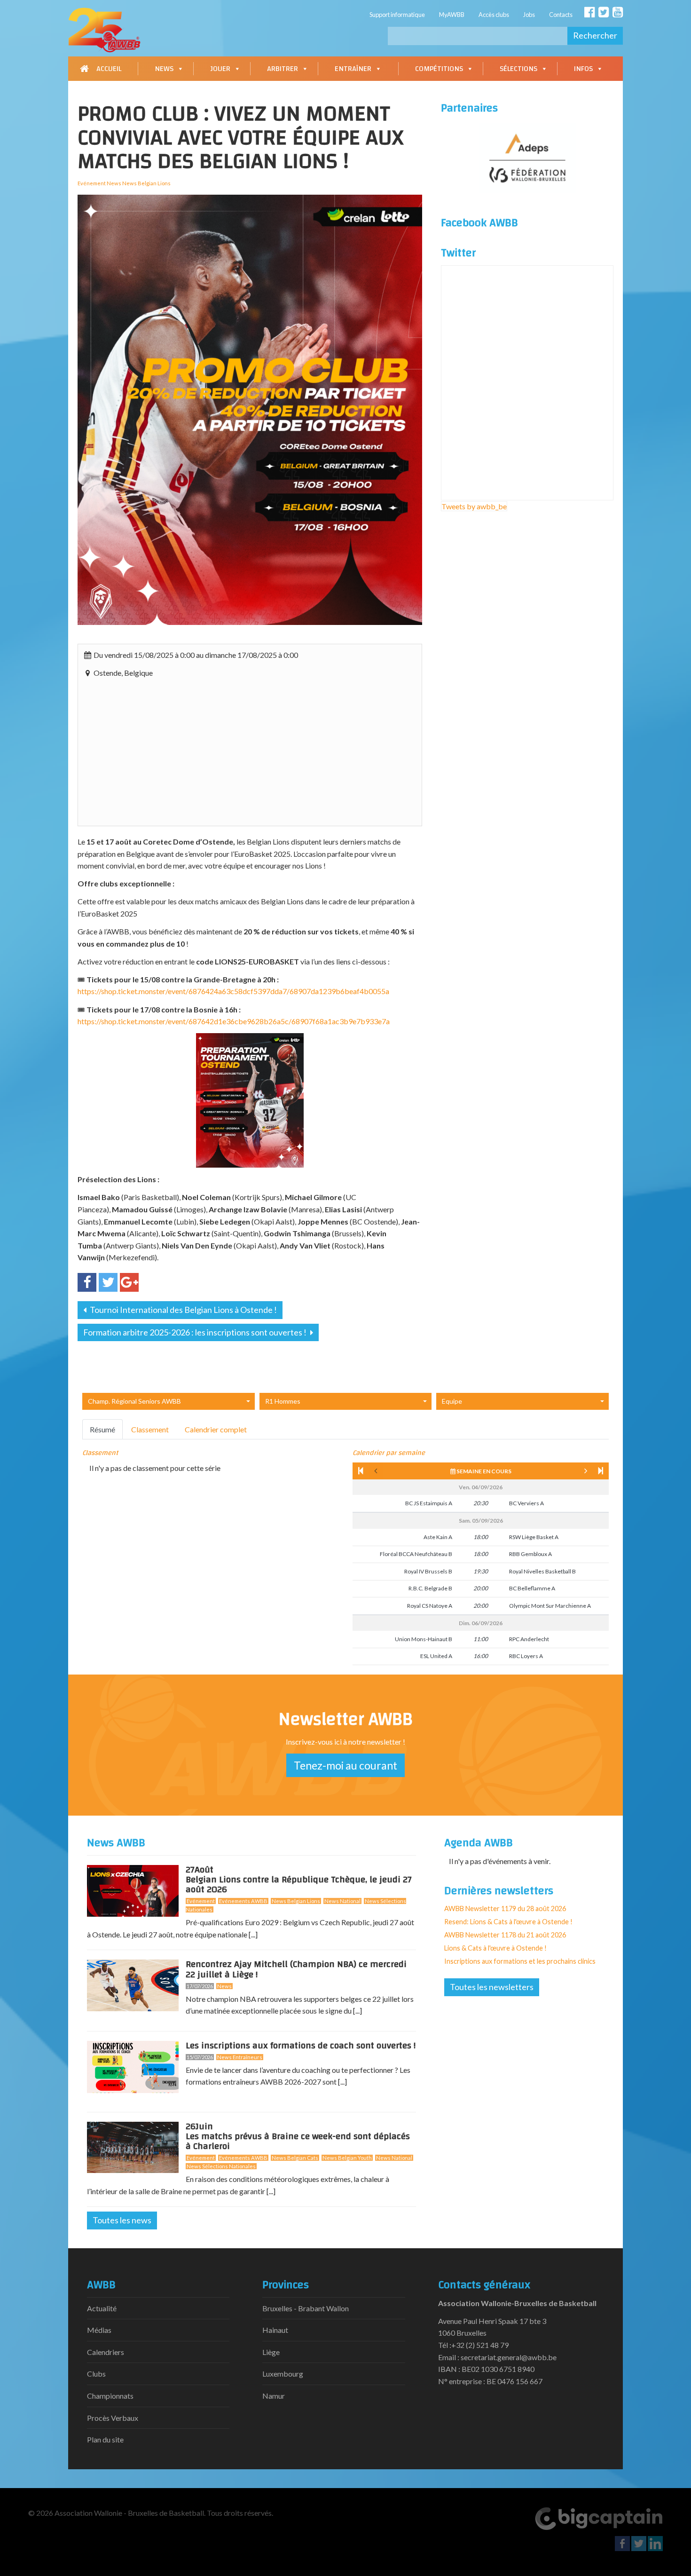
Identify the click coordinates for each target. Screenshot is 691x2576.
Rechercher (595, 35)
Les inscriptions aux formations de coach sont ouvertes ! (301, 2046)
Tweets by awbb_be (474, 506)
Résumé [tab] (102, 1429)
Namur (274, 2396)
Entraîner (353, 69)
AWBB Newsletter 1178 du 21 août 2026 (505, 1935)
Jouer (220, 69)
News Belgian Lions (296, 1901)
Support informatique (397, 15)
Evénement (201, 1901)
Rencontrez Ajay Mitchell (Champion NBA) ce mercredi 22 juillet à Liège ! (296, 1969)
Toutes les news (122, 2220)
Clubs (96, 2374)
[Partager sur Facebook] (87, 1282)
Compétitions (439, 69)
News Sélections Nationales (221, 2166)
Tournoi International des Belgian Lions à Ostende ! (183, 1310)
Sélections (518, 69)
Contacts (561, 15)
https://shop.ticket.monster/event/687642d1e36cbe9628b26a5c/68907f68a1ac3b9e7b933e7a (234, 1021)
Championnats (110, 2396)
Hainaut (275, 2330)
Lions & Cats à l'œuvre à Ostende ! (495, 1948)
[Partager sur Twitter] (108, 1282)
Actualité (102, 2308)
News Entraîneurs (240, 2057)
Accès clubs (494, 15)
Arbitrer (283, 69)
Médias (99, 2330)
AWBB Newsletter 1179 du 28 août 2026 (505, 1908)
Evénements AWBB (243, 1901)
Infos (583, 69)
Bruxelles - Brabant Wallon (306, 2308)
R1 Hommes (283, 1401)
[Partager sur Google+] (129, 1282)
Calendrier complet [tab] (216, 1429)
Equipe (452, 1401)
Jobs (529, 15)
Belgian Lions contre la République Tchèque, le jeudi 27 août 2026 (299, 1881)
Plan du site (105, 2439)
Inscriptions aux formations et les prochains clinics (520, 1961)
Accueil (109, 69)
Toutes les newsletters (492, 1987)
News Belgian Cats (295, 2158)
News (164, 69)
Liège (271, 2352)
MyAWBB (452, 15)
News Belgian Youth (347, 2158)
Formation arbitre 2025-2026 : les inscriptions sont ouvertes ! (196, 1332)
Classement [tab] (150, 1429)
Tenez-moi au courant (345, 1765)
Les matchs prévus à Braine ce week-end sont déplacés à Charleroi (298, 2138)
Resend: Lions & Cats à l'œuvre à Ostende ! (508, 1922)
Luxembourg (283, 2374)
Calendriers (106, 2352)
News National (342, 1901)
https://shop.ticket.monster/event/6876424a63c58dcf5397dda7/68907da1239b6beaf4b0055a (233, 991)
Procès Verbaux (113, 2418)
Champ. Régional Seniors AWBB (134, 1401)
